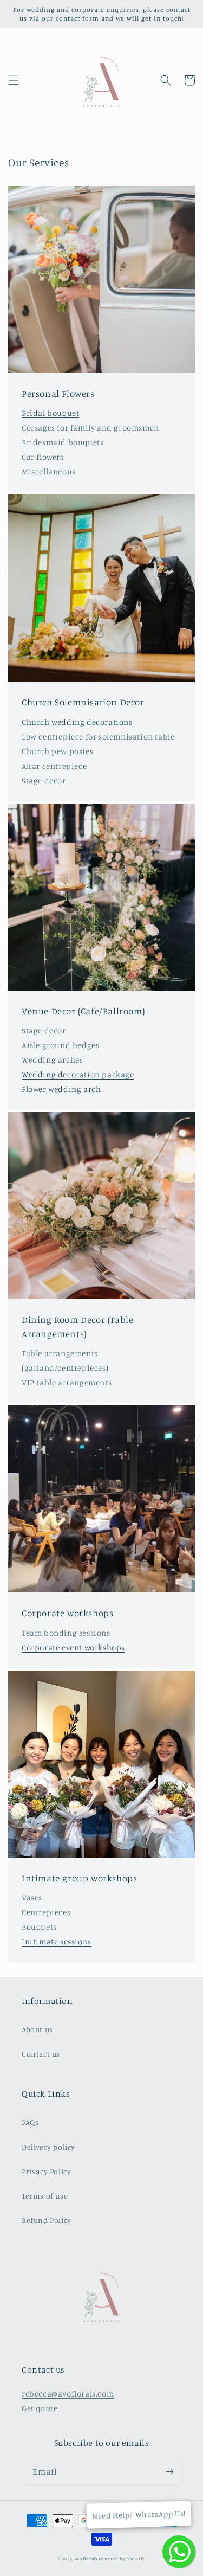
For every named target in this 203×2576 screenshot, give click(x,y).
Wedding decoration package (78, 1074)
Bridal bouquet (50, 413)
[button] (14, 80)
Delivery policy (48, 2147)
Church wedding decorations (77, 722)
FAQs (30, 2122)
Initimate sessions (57, 1941)
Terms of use (45, 2196)
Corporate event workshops (73, 1647)
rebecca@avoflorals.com (68, 2394)
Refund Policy (47, 2220)
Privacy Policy (46, 2171)
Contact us (41, 2054)
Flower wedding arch (61, 1089)
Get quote (40, 2408)
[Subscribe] (169, 2472)
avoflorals (86, 2559)
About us (37, 2029)
